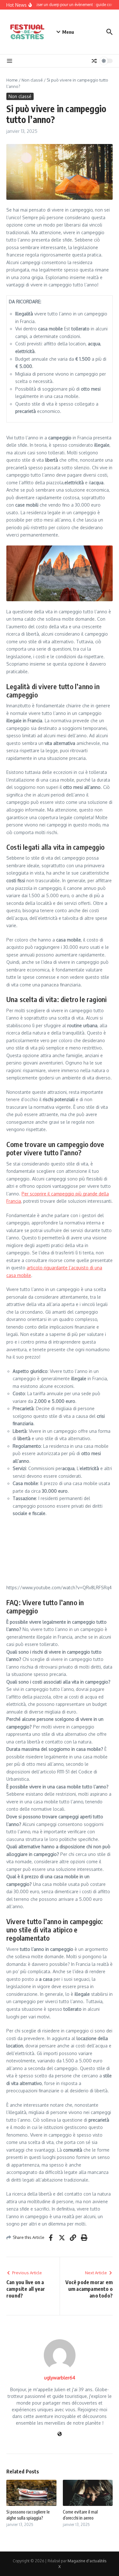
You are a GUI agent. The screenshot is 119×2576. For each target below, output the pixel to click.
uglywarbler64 (60, 2378)
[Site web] (60, 2434)
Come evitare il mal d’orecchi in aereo (80, 2515)
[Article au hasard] (94, 61)
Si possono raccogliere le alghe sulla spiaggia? (28, 2515)
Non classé (32, 80)
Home (12, 80)
